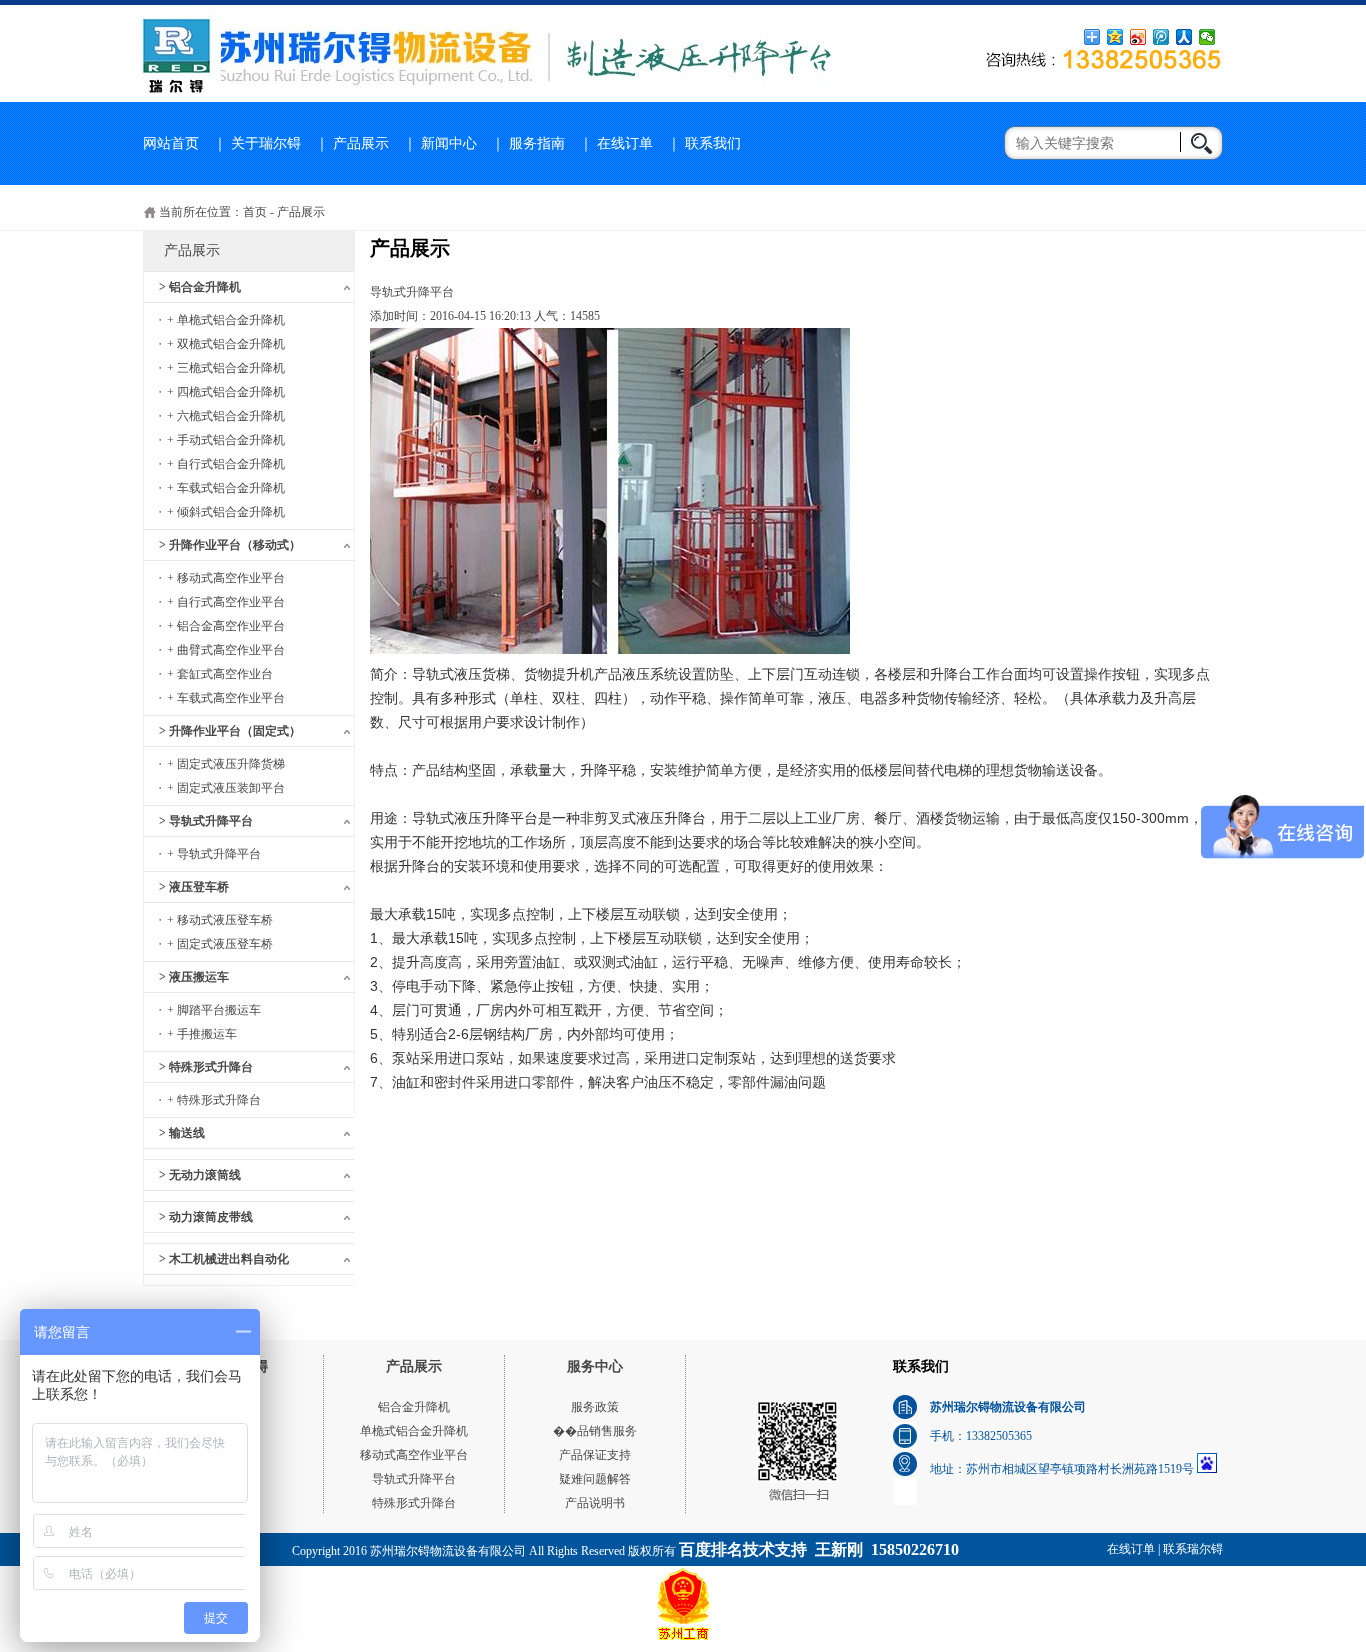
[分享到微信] (1207, 37)
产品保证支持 (595, 1455)
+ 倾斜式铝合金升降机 (226, 512)
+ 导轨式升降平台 (214, 854)
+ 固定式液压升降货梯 (226, 764)
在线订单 (625, 143)
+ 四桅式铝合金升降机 (226, 392)
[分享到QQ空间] (1115, 37)
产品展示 (361, 143)
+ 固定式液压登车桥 (220, 944)
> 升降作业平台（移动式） (230, 545)
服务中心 (595, 1366)
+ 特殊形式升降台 (214, 1100)
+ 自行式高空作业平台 (226, 602)
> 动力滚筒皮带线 (206, 1217)
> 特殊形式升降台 (206, 1067)
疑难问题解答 (595, 1479)
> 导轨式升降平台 (206, 821)
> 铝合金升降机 (200, 287)
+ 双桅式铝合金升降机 (226, 344)
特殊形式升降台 (414, 1503)
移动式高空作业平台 (414, 1455)
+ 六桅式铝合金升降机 (226, 416)
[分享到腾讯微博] (1161, 37)
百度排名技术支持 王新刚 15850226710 (819, 1549)
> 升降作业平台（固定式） (230, 731)
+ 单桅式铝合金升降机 (226, 320)
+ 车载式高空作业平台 (226, 698)
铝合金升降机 (414, 1407)
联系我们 (713, 143)
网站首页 (171, 143)
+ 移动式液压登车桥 (220, 920)
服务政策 (595, 1407)
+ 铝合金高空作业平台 (226, 626)
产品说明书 (595, 1503)
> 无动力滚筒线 (200, 1175)
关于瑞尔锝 (266, 143)
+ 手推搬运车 (202, 1034)
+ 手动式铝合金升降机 (226, 440)
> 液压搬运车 (194, 977)
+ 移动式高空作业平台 (226, 578)
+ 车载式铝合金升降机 (226, 488)
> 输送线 (182, 1133)
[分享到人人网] (1184, 37)
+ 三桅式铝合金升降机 (226, 368)
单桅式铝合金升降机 (414, 1431)
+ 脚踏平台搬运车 (214, 1010)
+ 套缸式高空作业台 (220, 674)
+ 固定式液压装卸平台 (226, 788)
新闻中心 (449, 143)
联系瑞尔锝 (1193, 1549)
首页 (255, 212)
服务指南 (537, 143)
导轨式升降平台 (414, 1479)
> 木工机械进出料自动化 (224, 1259)
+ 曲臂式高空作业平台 (226, 650)
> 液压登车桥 (194, 887)
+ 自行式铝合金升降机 (226, 464)
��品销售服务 (595, 1431)
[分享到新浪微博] (1138, 37)
